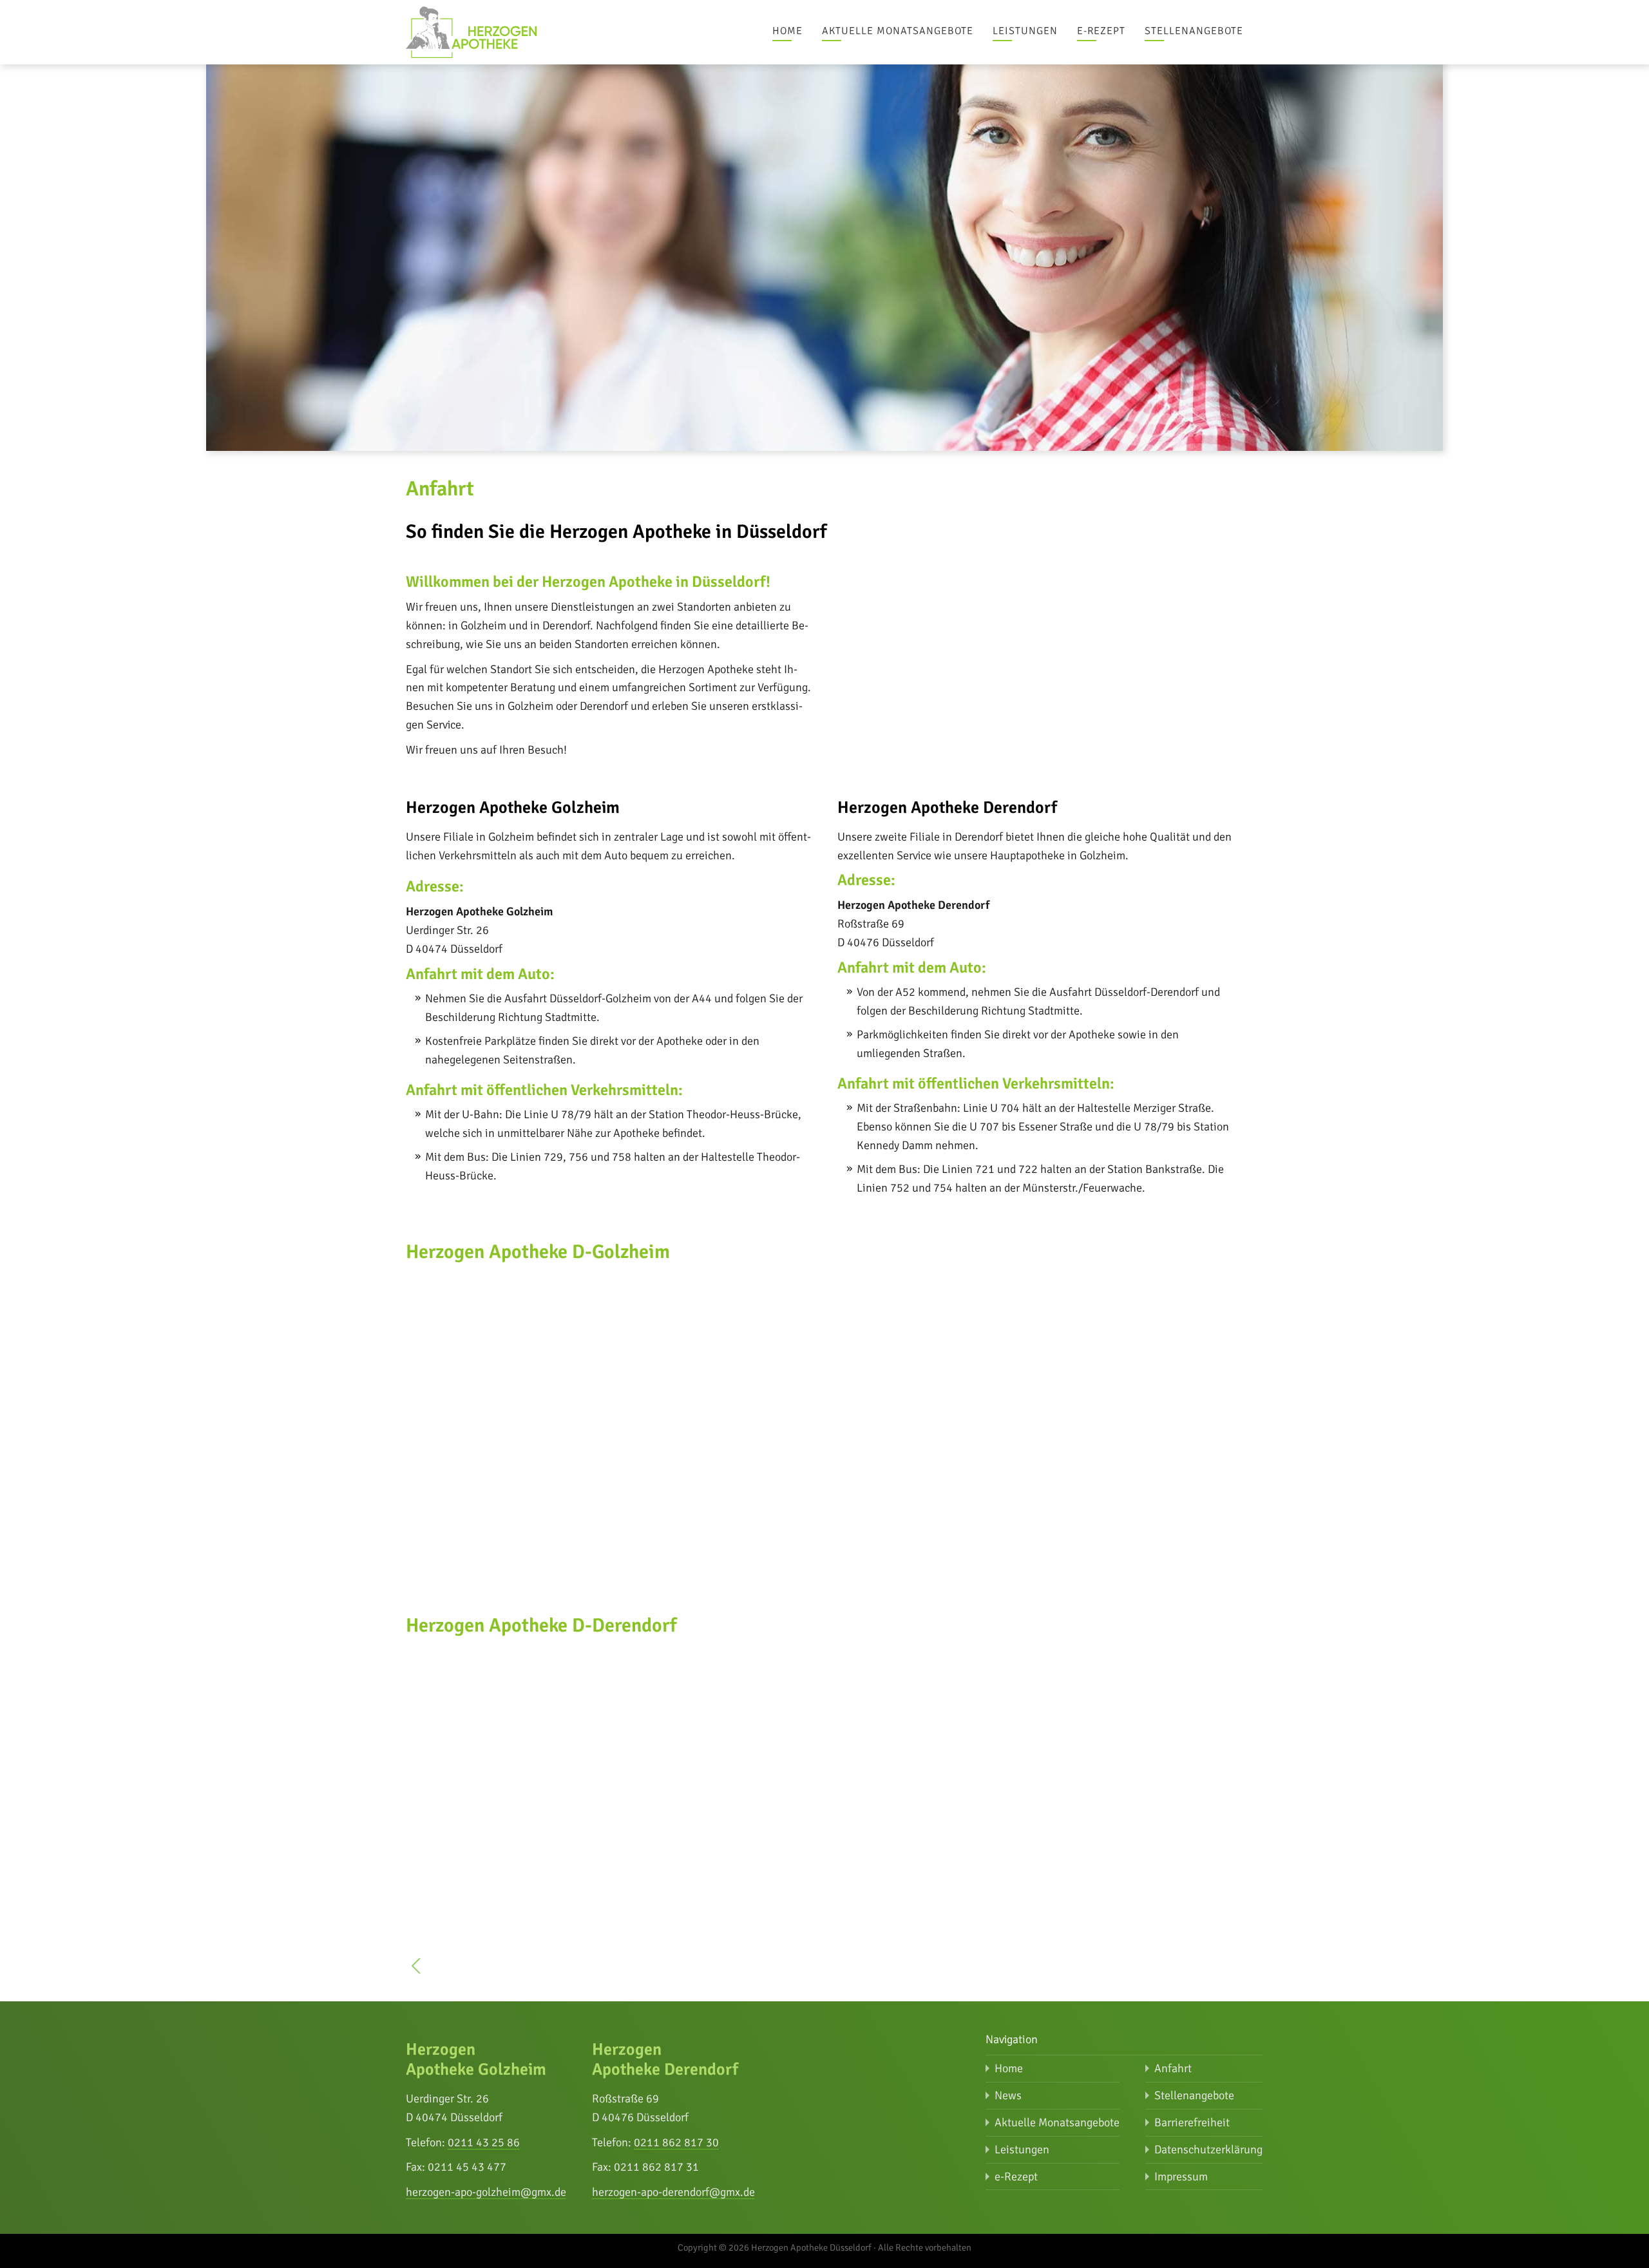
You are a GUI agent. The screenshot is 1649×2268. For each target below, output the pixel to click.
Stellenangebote (1194, 31)
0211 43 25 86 (484, 2142)
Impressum (1181, 2177)
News (1008, 2095)
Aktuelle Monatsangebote (898, 31)
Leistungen (1025, 31)
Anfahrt (1173, 2068)
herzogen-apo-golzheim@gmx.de (486, 2192)
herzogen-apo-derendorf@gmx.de (673, 2192)
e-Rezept (1101, 31)
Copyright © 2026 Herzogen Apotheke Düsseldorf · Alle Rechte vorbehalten (824, 2247)
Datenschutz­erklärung (1208, 2149)
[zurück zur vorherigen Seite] (416, 1969)
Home (787, 31)
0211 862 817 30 (676, 2142)
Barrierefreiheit (1192, 2122)
